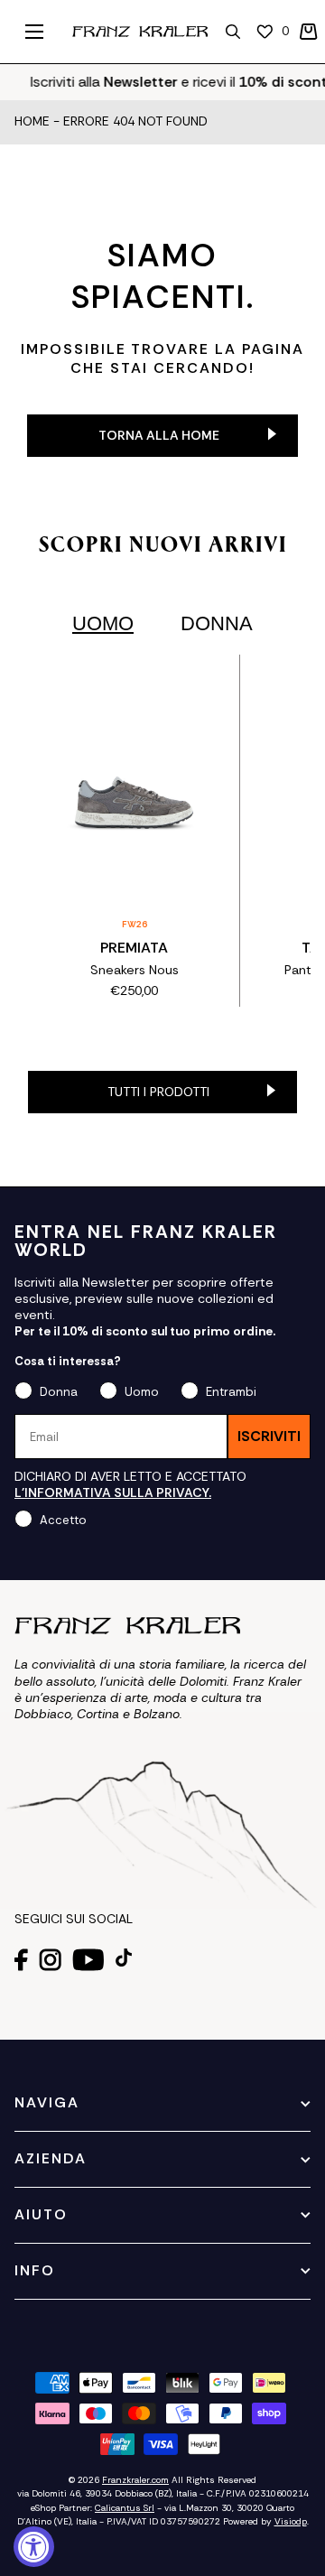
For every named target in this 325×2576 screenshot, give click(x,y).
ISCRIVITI (269, 1436)
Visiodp (291, 2521)
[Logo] (140, 32)
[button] (309, 32)
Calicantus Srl (125, 2508)
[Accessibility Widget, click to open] (34, 2547)
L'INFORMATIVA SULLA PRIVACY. (113, 1493)
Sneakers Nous (135, 970)
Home (32, 122)
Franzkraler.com (135, 2480)
